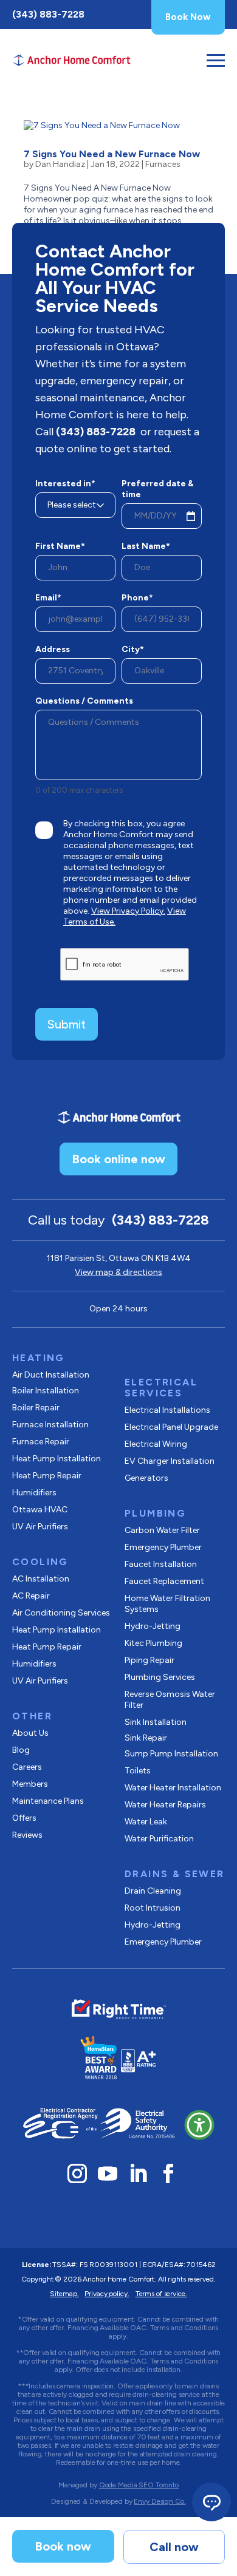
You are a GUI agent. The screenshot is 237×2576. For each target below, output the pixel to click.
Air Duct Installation (51, 1375)
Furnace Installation (50, 1425)
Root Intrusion (153, 1908)
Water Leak (146, 1822)
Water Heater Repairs (165, 1805)
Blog (21, 1750)
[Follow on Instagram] (77, 2173)
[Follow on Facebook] (168, 2173)
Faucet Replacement (164, 1581)
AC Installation (41, 1579)
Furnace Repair (41, 1442)
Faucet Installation (161, 1564)
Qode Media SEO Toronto (139, 2485)
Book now (63, 2546)
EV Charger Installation (170, 1461)
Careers (27, 1767)
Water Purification (159, 1839)
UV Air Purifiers (40, 1527)
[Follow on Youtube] (108, 2173)
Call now (174, 2547)
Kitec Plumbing (153, 1643)
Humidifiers (34, 1493)
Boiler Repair (36, 1408)
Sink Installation (156, 1722)
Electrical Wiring (156, 1444)
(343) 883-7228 (48, 14)
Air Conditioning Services (61, 1613)
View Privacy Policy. (128, 911)
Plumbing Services (160, 1677)
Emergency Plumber (163, 1547)
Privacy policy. (107, 2294)
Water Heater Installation (173, 1788)
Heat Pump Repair (47, 1476)
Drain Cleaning (153, 1891)
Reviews (27, 1835)
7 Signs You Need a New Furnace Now (112, 154)
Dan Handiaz (60, 164)
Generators (146, 1478)
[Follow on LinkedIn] (138, 2173)
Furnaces (163, 164)
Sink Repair (146, 1738)
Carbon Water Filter (162, 1530)
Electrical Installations (167, 1410)
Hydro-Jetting (153, 1626)
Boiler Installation (46, 1391)
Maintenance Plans (48, 1801)
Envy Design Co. (160, 2501)
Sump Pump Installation (171, 1754)
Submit (67, 1024)
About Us (30, 1733)
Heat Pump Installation (57, 1459)
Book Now (188, 17)
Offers (24, 1818)
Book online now (118, 1159)
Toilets (138, 1771)
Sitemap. (64, 2294)
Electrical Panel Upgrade (171, 1427)
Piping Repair (149, 1660)
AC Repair (31, 1596)
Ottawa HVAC (40, 1510)
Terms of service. (161, 2294)
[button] (199, 2125)
